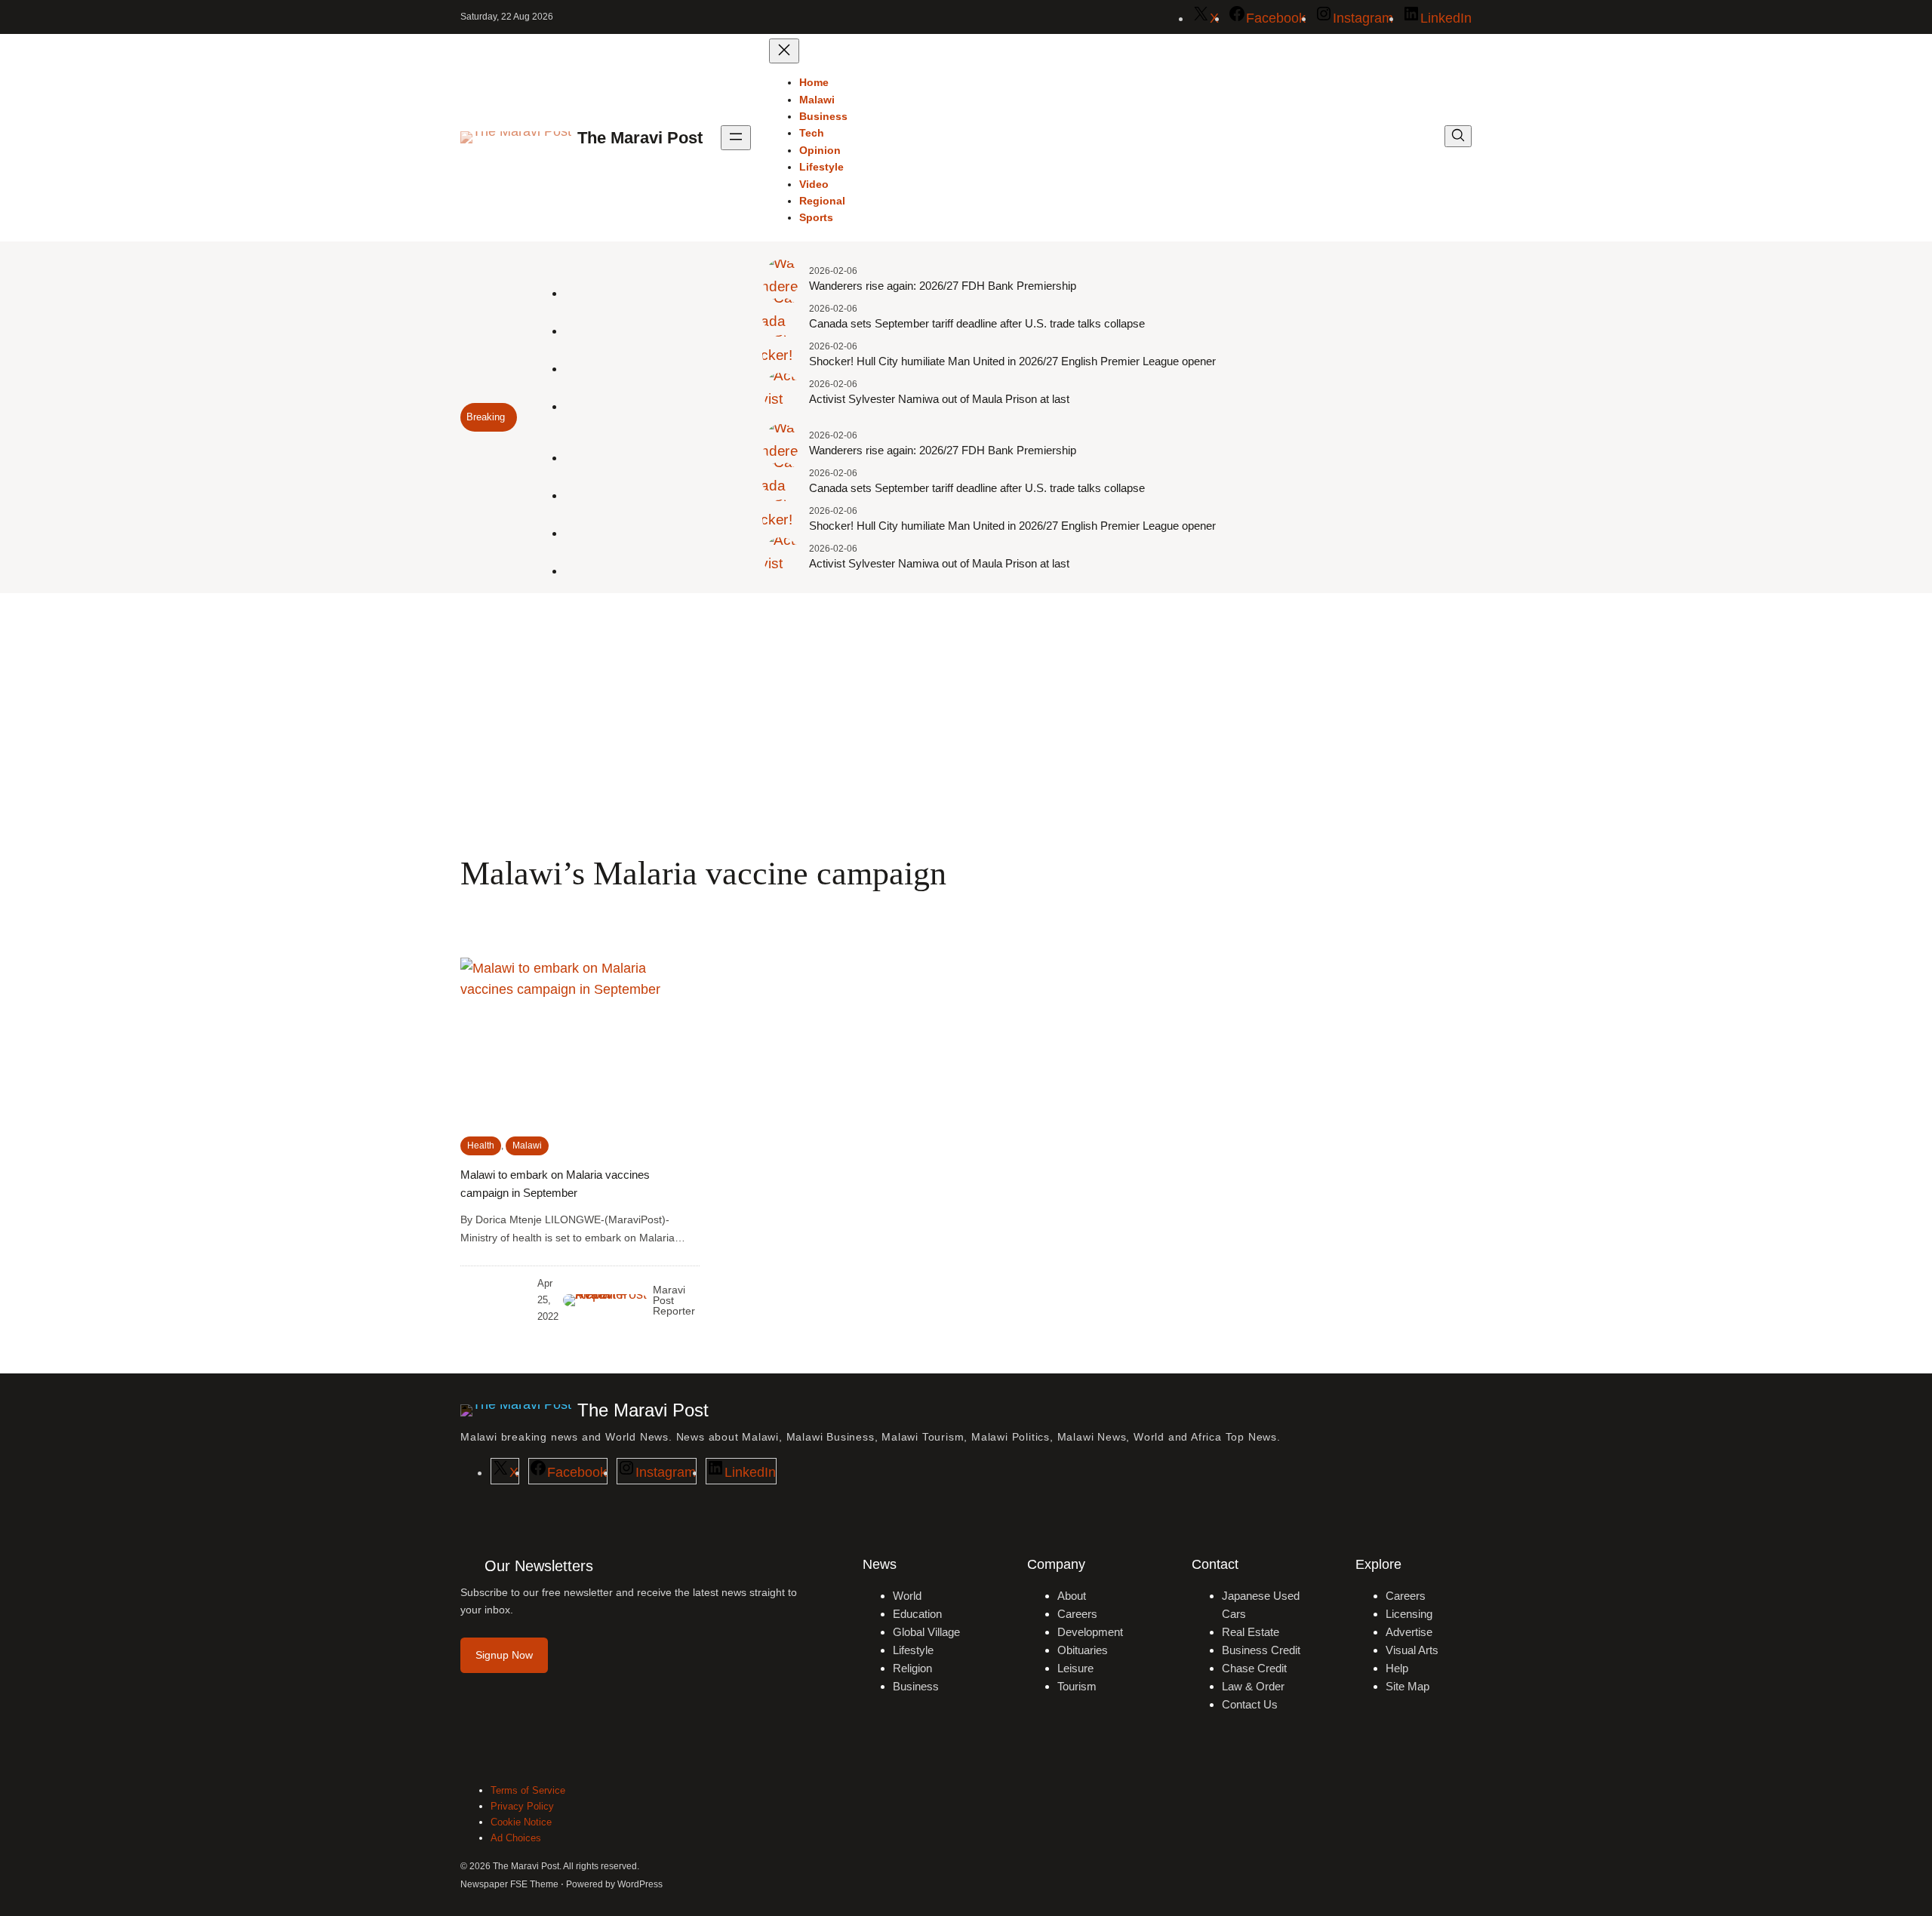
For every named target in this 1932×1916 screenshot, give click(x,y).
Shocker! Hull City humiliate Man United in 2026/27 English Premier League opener (1012, 361)
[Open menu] (736, 138)
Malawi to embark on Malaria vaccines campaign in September (555, 1184)
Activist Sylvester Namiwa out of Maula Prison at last (939, 399)
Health (481, 1146)
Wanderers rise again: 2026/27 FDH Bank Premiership (943, 286)
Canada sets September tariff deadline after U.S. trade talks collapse (977, 323)
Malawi (527, 1146)
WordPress (640, 1884)
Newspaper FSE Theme (509, 1884)
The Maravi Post (640, 138)
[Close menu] (784, 51)
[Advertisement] (966, 717)
